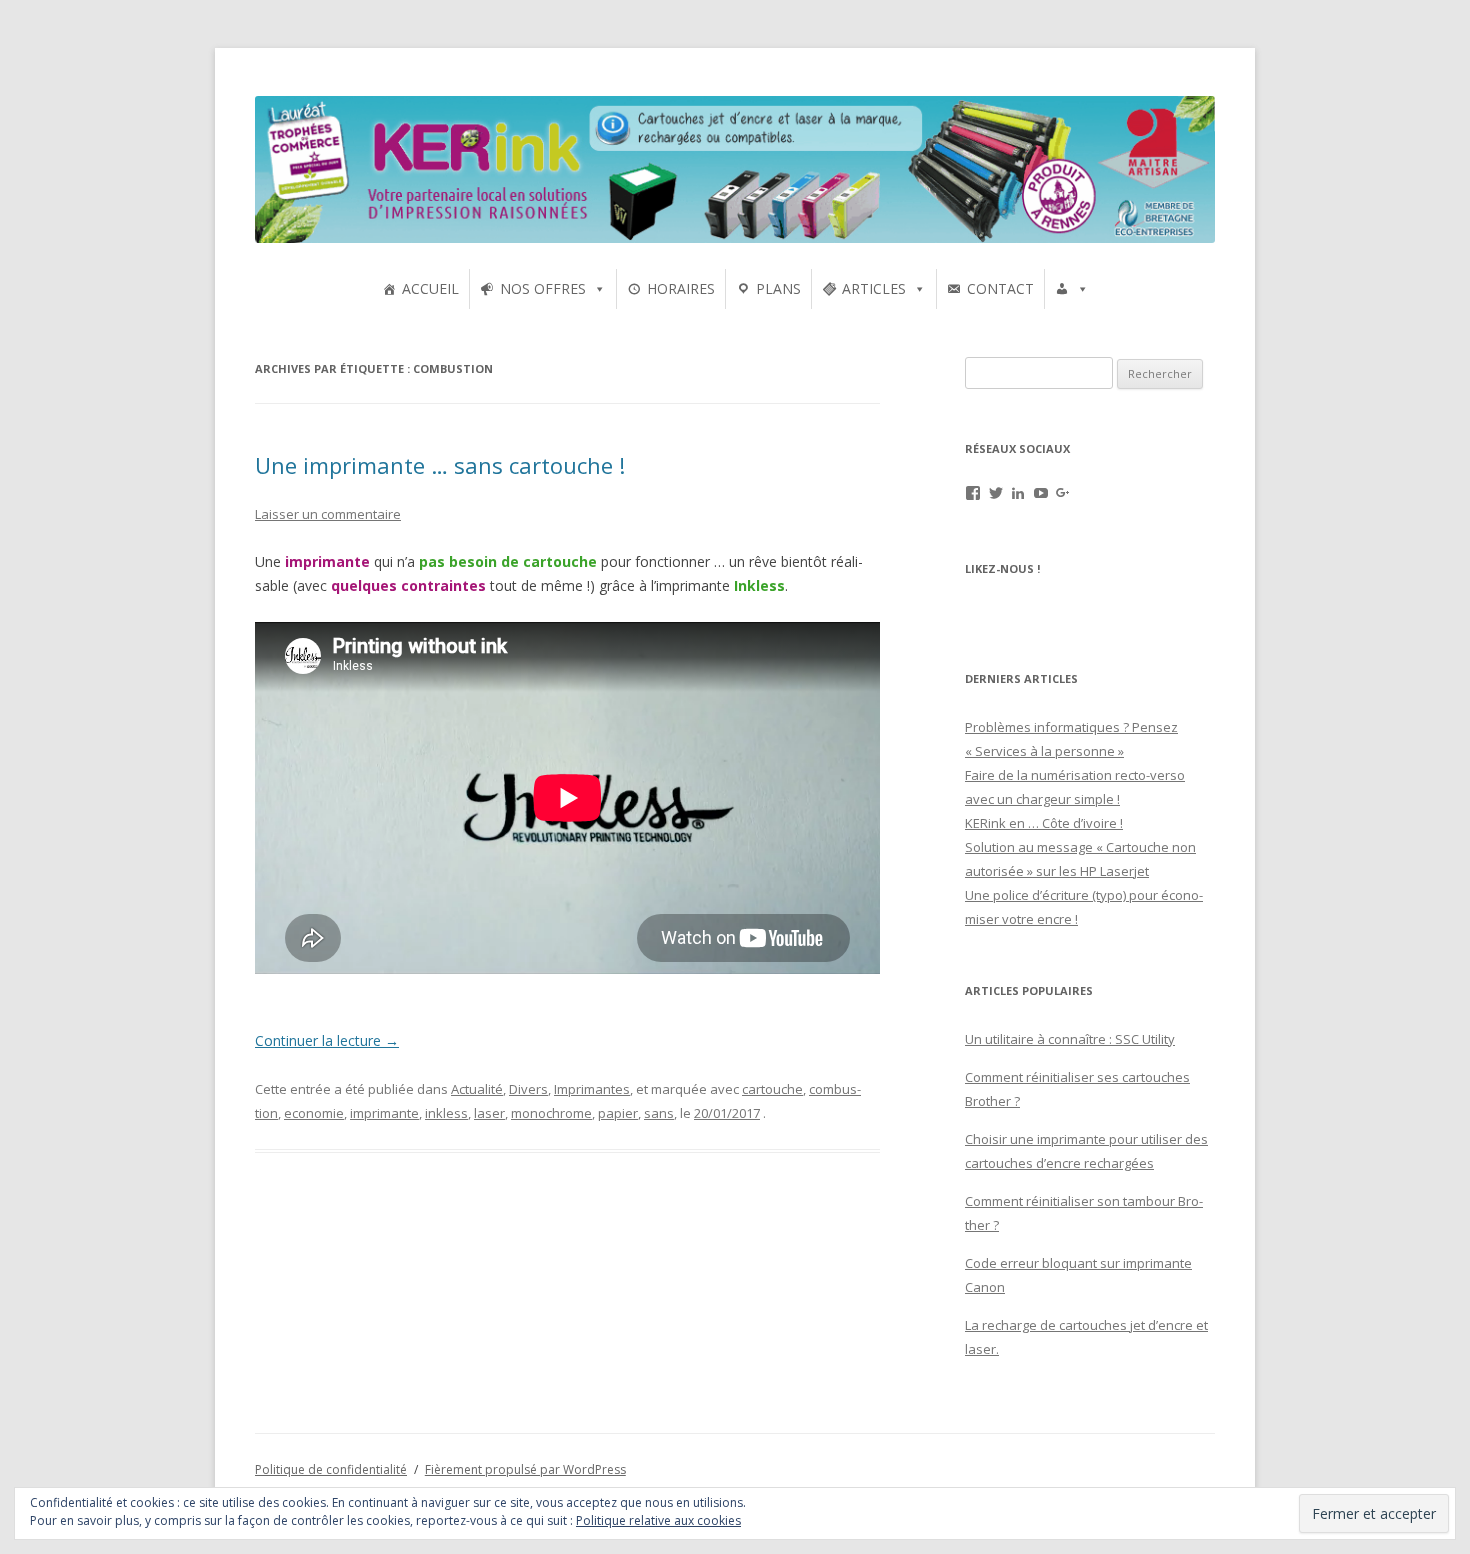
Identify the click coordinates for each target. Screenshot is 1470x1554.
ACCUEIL (430, 288)
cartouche (772, 1089)
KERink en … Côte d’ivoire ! (1044, 823)
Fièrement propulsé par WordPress (525, 1469)
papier (618, 1113)
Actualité (477, 1089)
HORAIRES (681, 288)
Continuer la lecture (327, 1040)
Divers (528, 1089)
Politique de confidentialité (331, 1469)
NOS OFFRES (543, 288)
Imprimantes (592, 1089)
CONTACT (1000, 288)
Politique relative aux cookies (658, 1520)
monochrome (551, 1113)
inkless (446, 1113)
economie (314, 1113)
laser (489, 1113)
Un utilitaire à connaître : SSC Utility (1070, 1039)
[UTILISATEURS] (1072, 289)
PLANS (778, 288)
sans (659, 1113)
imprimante (384, 1113)
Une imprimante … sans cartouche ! (440, 465)
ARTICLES (874, 288)
